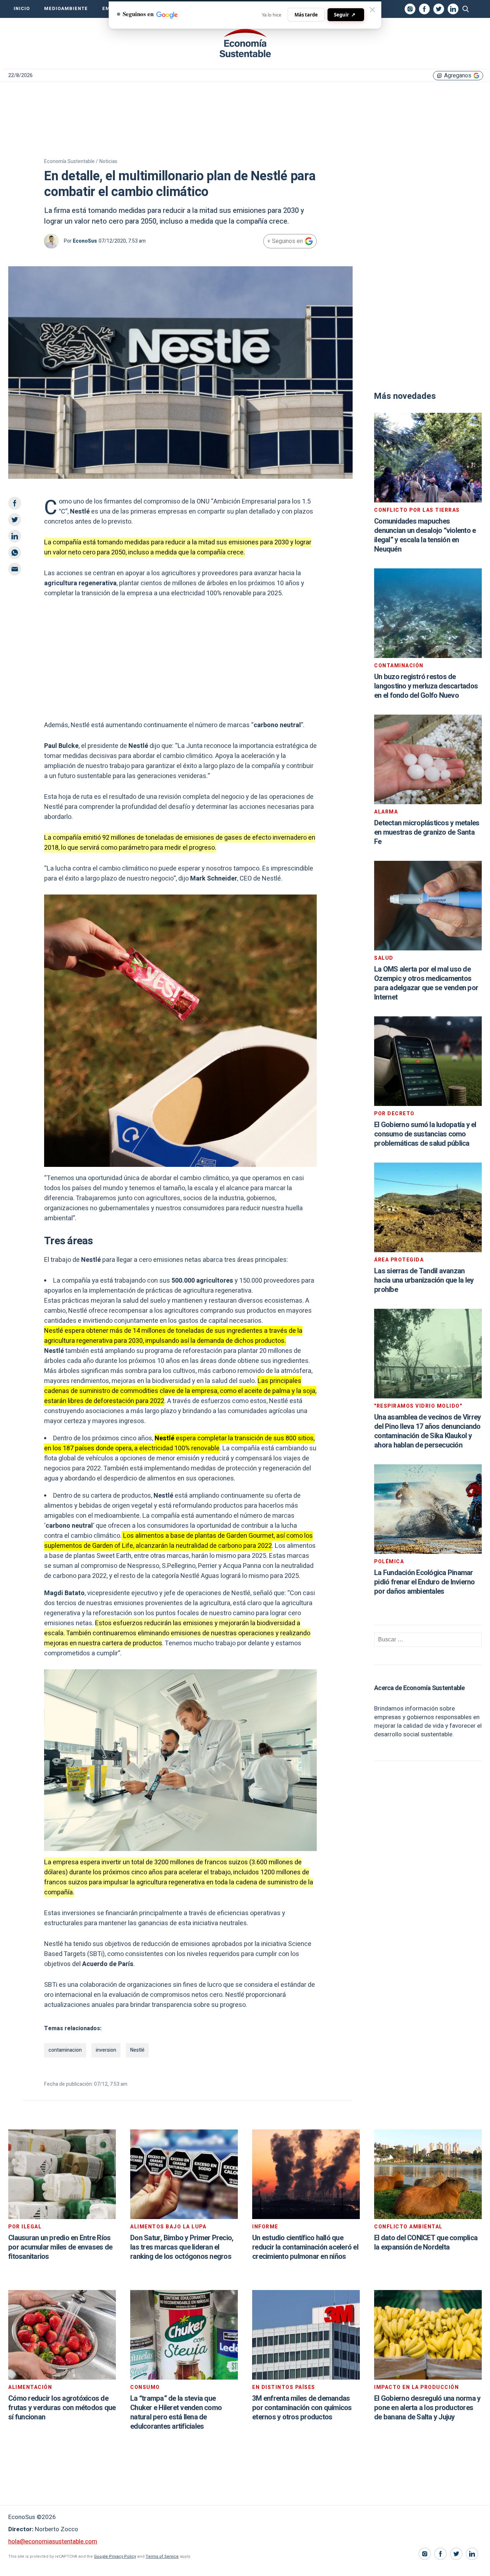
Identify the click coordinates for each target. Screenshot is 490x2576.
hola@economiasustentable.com (53, 2541)
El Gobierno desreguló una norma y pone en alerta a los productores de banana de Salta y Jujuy (427, 2408)
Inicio (22, 9)
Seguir (345, 15)
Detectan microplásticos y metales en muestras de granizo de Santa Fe (427, 832)
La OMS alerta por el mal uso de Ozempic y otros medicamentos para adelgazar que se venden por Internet (426, 983)
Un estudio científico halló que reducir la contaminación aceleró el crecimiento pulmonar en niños (305, 2247)
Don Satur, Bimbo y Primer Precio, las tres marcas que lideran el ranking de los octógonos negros (182, 2247)
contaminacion (65, 2050)
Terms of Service (162, 2556)
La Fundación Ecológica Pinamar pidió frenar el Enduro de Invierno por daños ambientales (425, 1582)
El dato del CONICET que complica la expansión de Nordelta (426, 2243)
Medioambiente (66, 9)
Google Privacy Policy (115, 2556)
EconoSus (85, 241)
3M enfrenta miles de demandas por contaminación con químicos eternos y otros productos (302, 2408)
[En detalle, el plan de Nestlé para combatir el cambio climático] (245, 43)
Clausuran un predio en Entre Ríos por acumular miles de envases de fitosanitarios (60, 2247)
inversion (106, 2050)
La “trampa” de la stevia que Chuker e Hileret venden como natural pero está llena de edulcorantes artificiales (176, 2412)
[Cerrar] (372, 10)
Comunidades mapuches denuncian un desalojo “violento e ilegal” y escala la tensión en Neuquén (425, 535)
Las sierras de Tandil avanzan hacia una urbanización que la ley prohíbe (424, 1280)
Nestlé (137, 2050)
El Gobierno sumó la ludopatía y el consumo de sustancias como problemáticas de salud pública (425, 1134)
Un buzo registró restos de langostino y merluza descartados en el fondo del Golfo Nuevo (426, 686)
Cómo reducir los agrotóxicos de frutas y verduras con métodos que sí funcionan (62, 2408)
